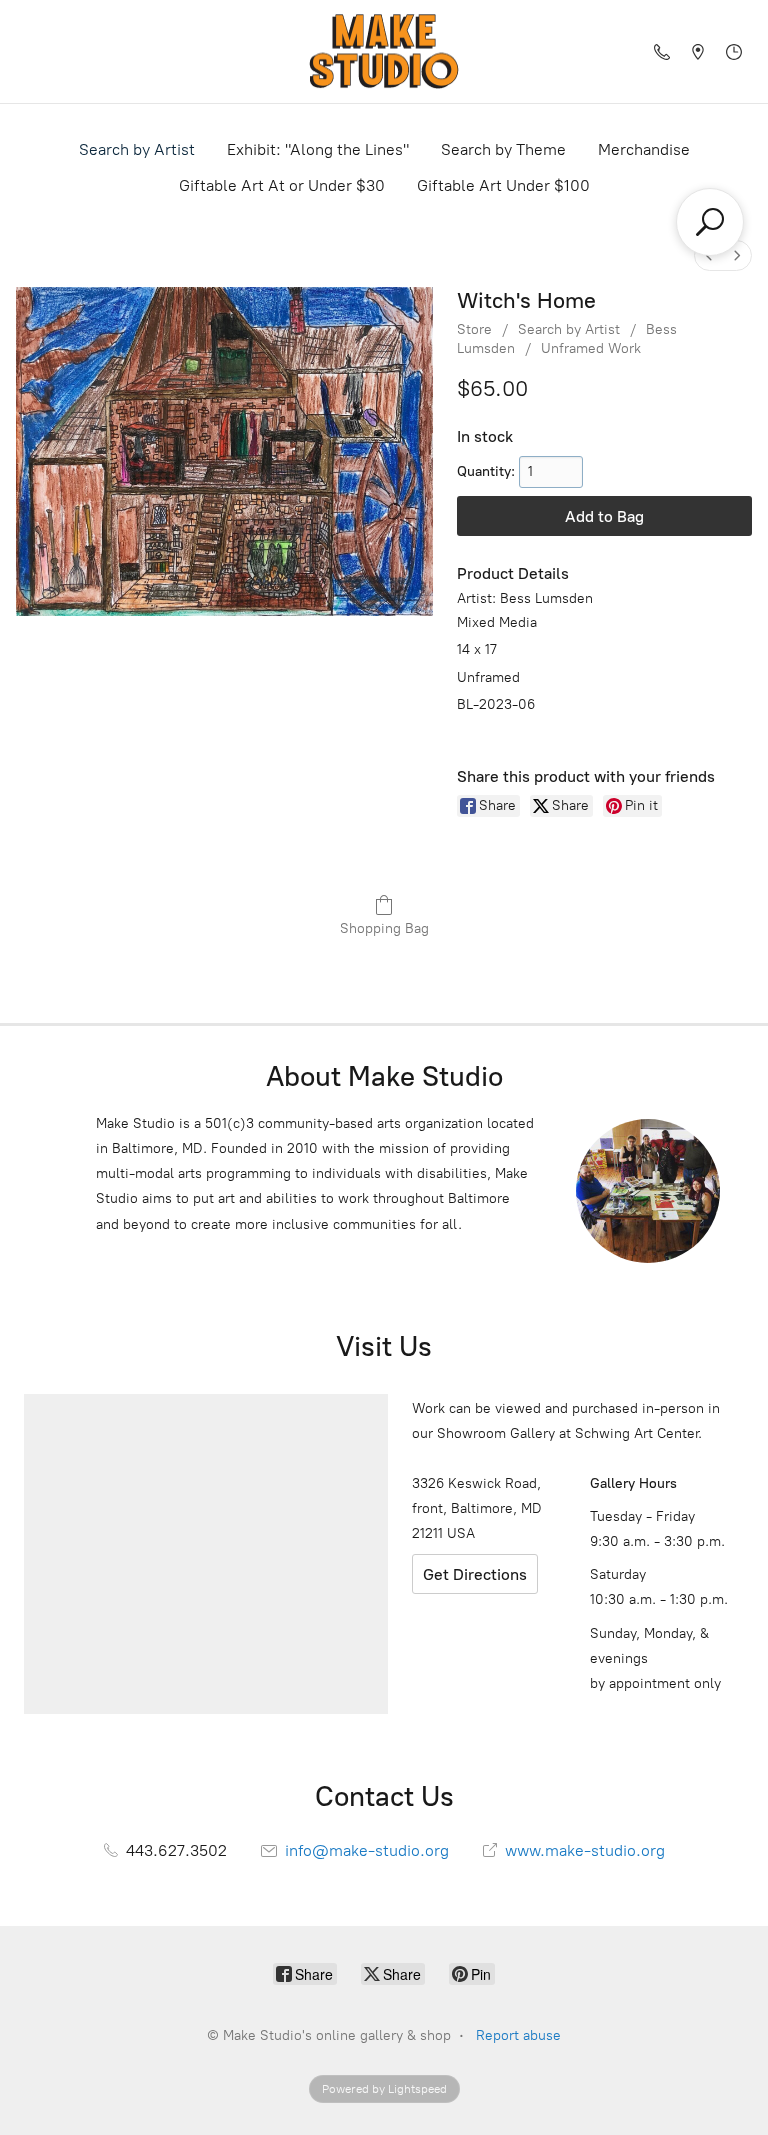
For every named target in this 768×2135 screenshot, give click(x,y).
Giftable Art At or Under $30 (282, 185)
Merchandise (644, 149)
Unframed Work (591, 348)
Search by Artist (137, 149)
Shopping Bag (384, 928)
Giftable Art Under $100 (503, 185)
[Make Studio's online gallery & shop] (384, 51)
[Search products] (710, 222)
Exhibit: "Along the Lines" (318, 149)
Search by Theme (503, 149)
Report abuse (518, 2035)
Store (474, 329)
